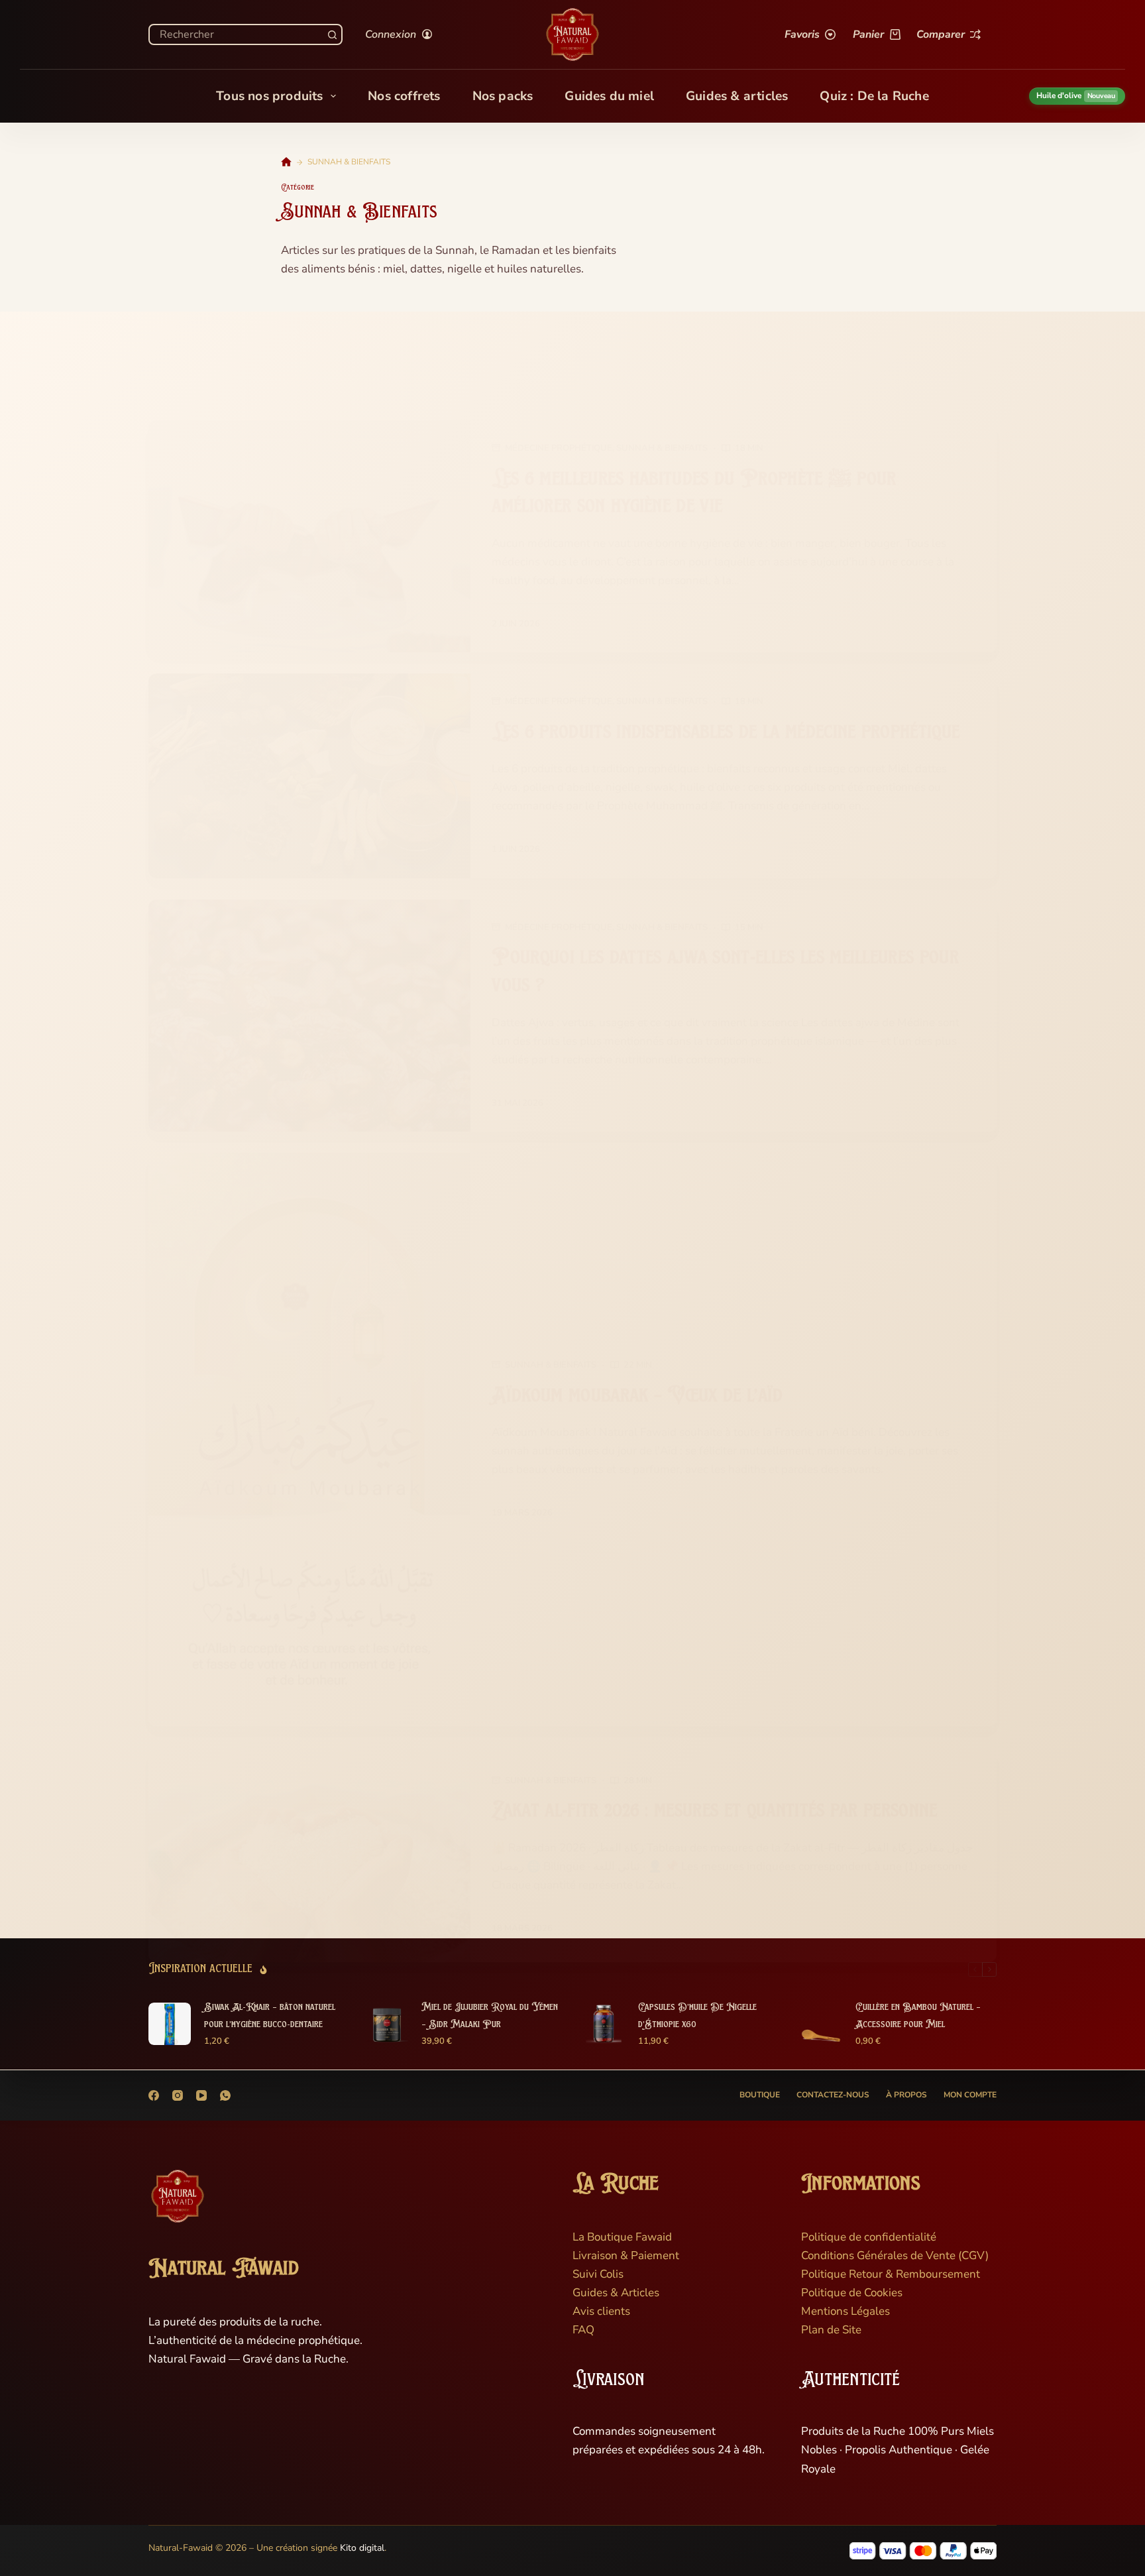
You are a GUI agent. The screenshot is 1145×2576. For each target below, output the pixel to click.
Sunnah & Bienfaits (662, 448)
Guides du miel (609, 96)
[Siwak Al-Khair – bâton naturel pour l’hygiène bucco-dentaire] (170, 2024)
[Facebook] (154, 2095)
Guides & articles (737, 96)
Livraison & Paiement (626, 2255)
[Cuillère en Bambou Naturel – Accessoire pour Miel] (821, 2024)
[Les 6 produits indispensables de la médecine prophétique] (309, 776)
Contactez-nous (833, 2095)
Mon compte (970, 2095)
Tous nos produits (269, 96)
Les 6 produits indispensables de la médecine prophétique (726, 733)
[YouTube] (201, 2095)
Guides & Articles (616, 2293)
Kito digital (362, 2548)
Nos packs (503, 96)
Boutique (760, 2095)
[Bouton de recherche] (332, 34)
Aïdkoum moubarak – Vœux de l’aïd (637, 1396)
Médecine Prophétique (559, 448)
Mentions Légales (845, 2311)
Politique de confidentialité (869, 2237)
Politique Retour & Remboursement (891, 2274)
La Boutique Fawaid (622, 2237)
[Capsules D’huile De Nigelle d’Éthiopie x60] (604, 2024)
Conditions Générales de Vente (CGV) (895, 2255)
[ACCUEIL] (286, 162)
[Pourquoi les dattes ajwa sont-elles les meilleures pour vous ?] (309, 1016)
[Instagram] (178, 2095)
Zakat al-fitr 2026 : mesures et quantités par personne (714, 1811)
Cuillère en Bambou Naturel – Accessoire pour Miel (918, 2016)
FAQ (583, 2330)
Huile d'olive (1076, 95)
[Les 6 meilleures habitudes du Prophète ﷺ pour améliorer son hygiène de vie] (309, 536)
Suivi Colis (598, 2274)
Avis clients (601, 2311)
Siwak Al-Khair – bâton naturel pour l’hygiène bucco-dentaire (270, 2016)
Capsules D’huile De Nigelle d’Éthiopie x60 (697, 2016)
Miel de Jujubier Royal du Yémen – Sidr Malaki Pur (490, 2016)
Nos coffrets (404, 96)
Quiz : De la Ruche (874, 96)
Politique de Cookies (852, 2293)
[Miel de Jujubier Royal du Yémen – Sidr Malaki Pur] (387, 2024)
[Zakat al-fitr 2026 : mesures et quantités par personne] (309, 1855)
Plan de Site (831, 2330)
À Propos (906, 2095)
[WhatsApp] (225, 2095)
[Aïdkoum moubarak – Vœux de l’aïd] (309, 1439)
